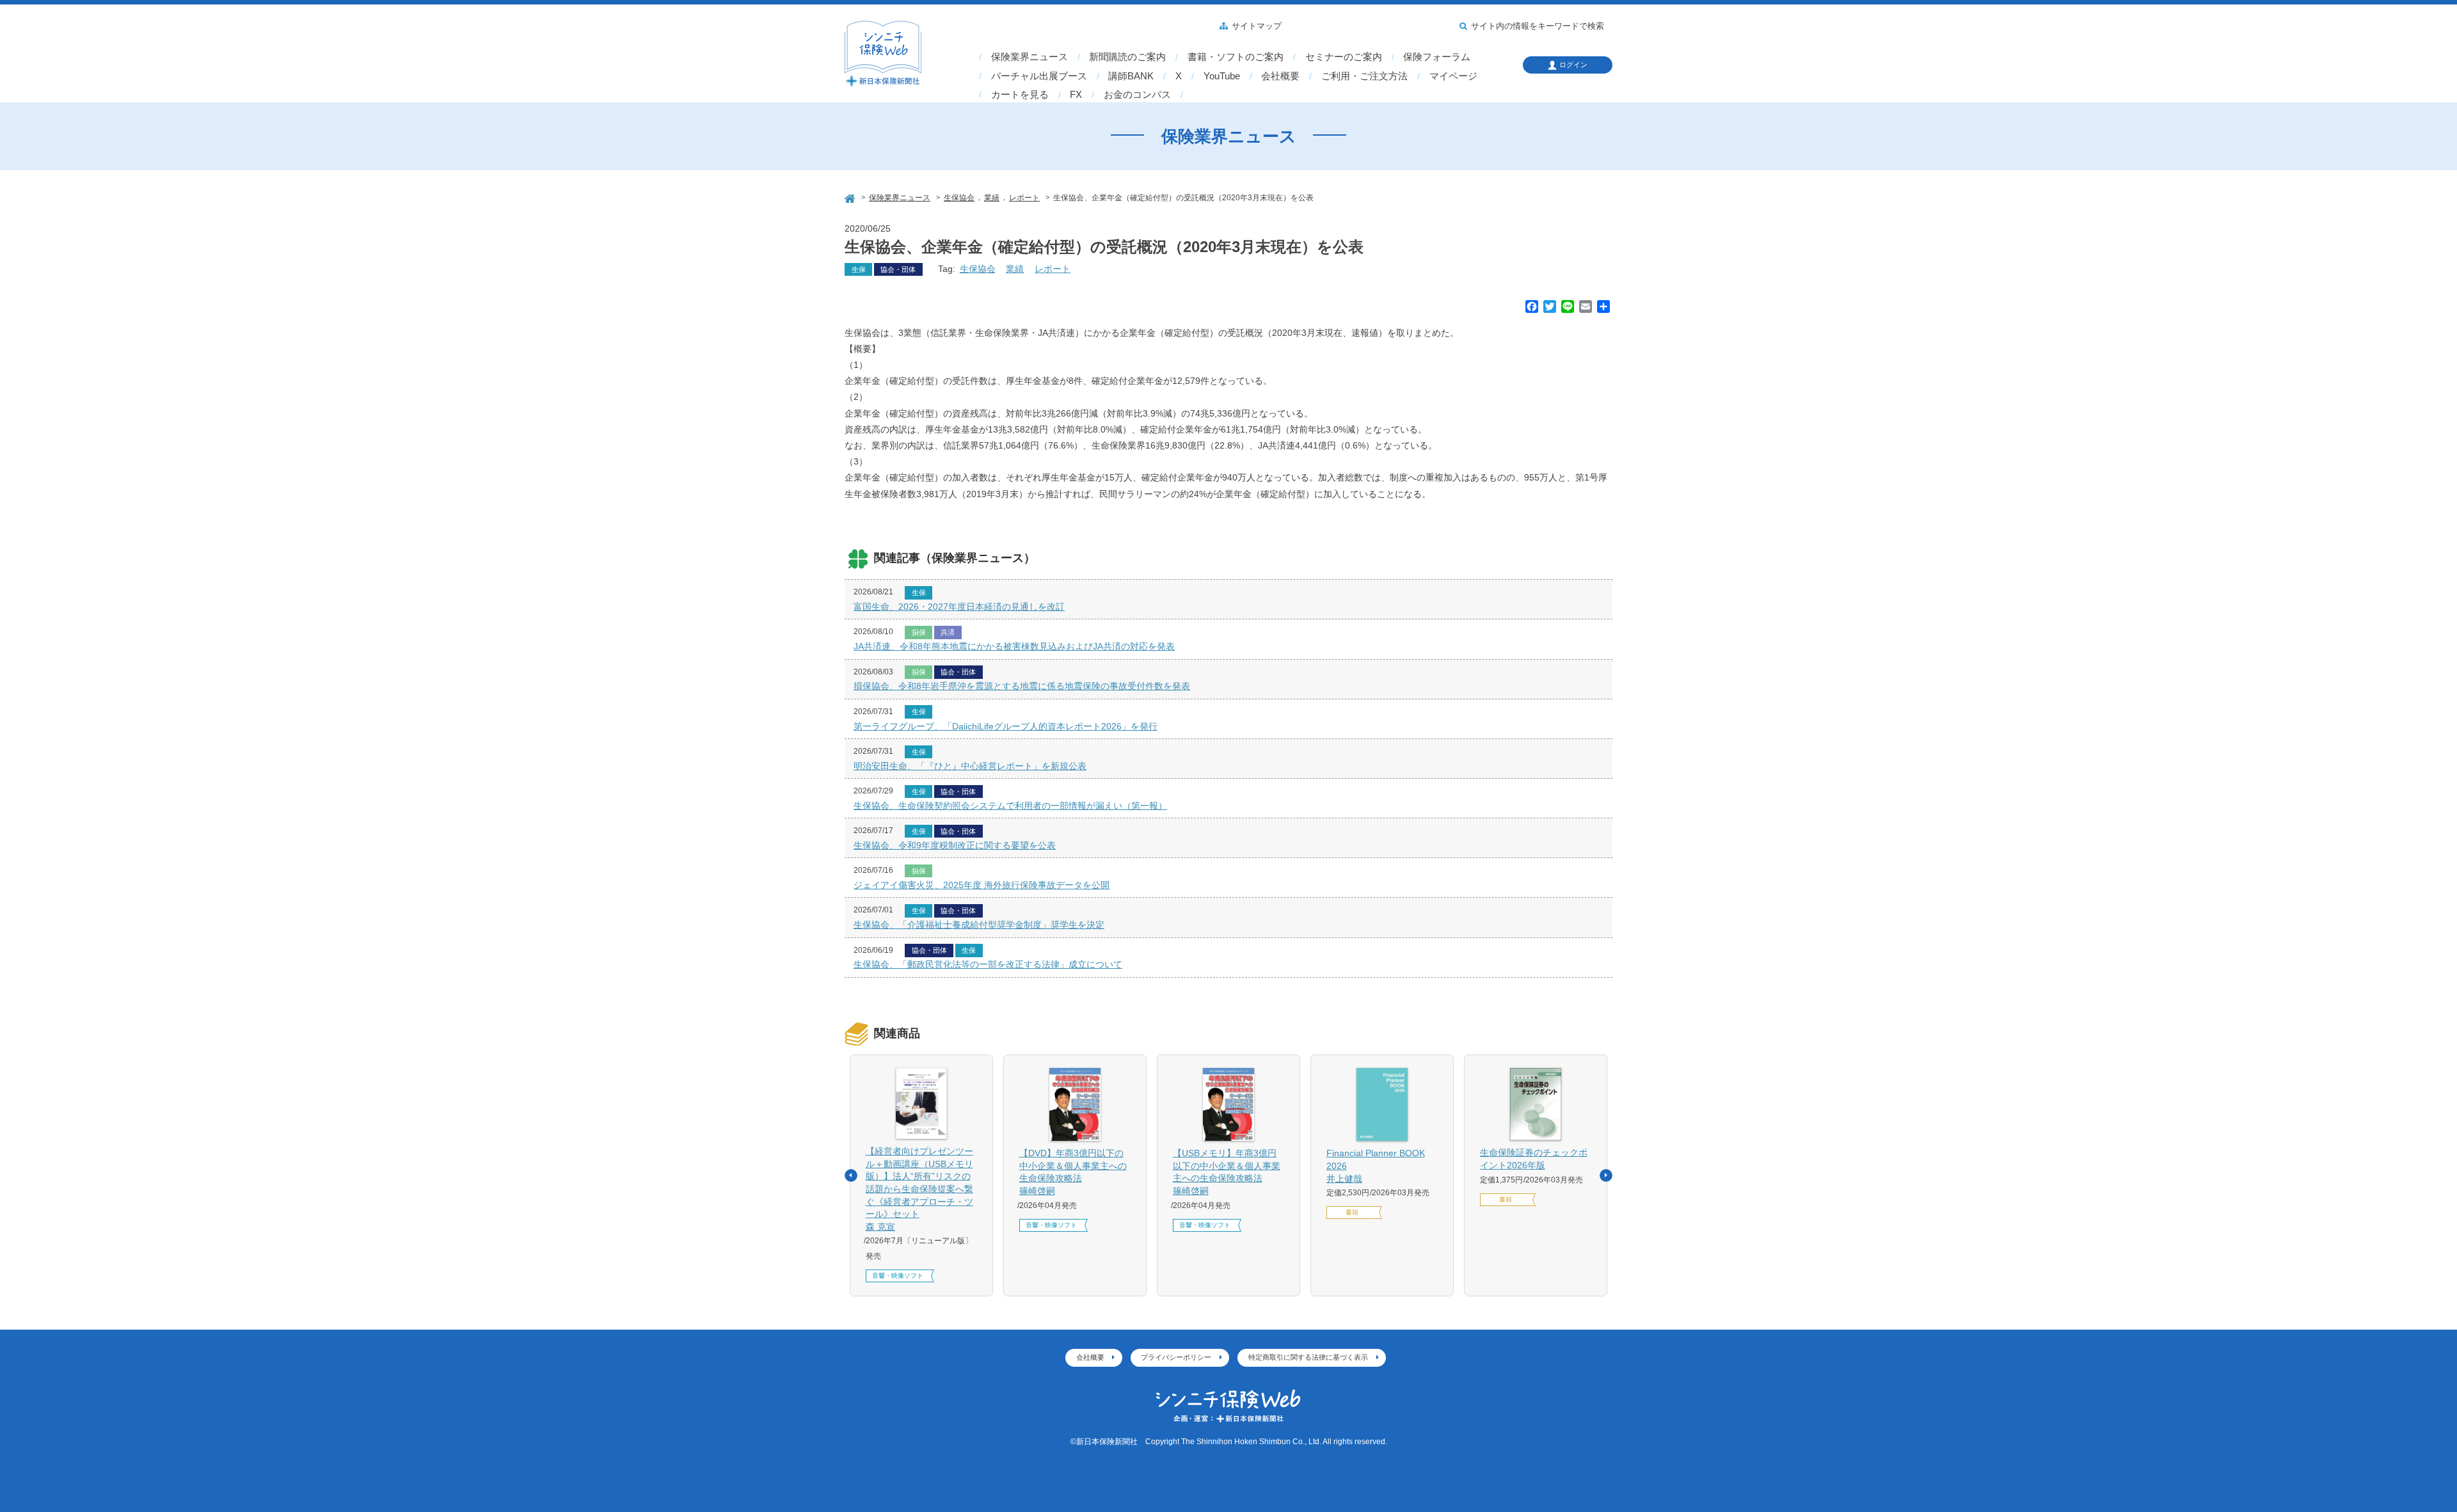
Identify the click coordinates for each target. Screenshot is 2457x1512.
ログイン (1573, 65)
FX (1076, 95)
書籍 (1352, 1212)
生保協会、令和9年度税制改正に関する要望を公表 (955, 845)
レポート (1053, 269)
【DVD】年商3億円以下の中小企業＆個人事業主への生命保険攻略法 (1073, 1172)
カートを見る (1020, 95)
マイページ (1453, 76)
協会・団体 (898, 269)
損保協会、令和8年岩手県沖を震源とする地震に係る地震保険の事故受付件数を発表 (1022, 686)
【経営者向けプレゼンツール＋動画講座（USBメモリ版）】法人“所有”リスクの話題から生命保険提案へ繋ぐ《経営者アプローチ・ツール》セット (919, 1189)
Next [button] (1606, 1175)
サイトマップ (1257, 26)
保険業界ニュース (1030, 57)
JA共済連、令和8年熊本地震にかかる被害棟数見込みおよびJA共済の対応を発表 (1014, 646)
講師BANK (1131, 76)
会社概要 (1280, 76)
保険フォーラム (1437, 57)
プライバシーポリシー (1176, 1357)
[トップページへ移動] (851, 197)
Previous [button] (851, 1175)
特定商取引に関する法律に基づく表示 (1308, 1357)
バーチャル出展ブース (1039, 76)
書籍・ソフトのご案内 (1236, 57)
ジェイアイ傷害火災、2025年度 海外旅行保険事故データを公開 (982, 885)
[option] (921, 1175)
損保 (919, 632)
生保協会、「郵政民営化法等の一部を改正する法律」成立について (988, 964)
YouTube (1222, 76)
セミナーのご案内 (1344, 57)
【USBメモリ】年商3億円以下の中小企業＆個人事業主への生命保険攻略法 (1227, 1172)
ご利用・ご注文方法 (1364, 76)
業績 (1015, 269)
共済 (948, 632)
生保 (859, 269)
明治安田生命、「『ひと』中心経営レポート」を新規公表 (970, 766)
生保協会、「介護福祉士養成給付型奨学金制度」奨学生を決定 (979, 925)
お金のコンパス (1137, 95)
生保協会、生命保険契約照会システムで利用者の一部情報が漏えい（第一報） (1010, 806)
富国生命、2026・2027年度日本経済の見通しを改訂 (959, 607)
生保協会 (978, 269)
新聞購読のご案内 (1127, 57)
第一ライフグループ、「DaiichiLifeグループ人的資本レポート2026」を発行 (1006, 726)
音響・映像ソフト (898, 1276)
